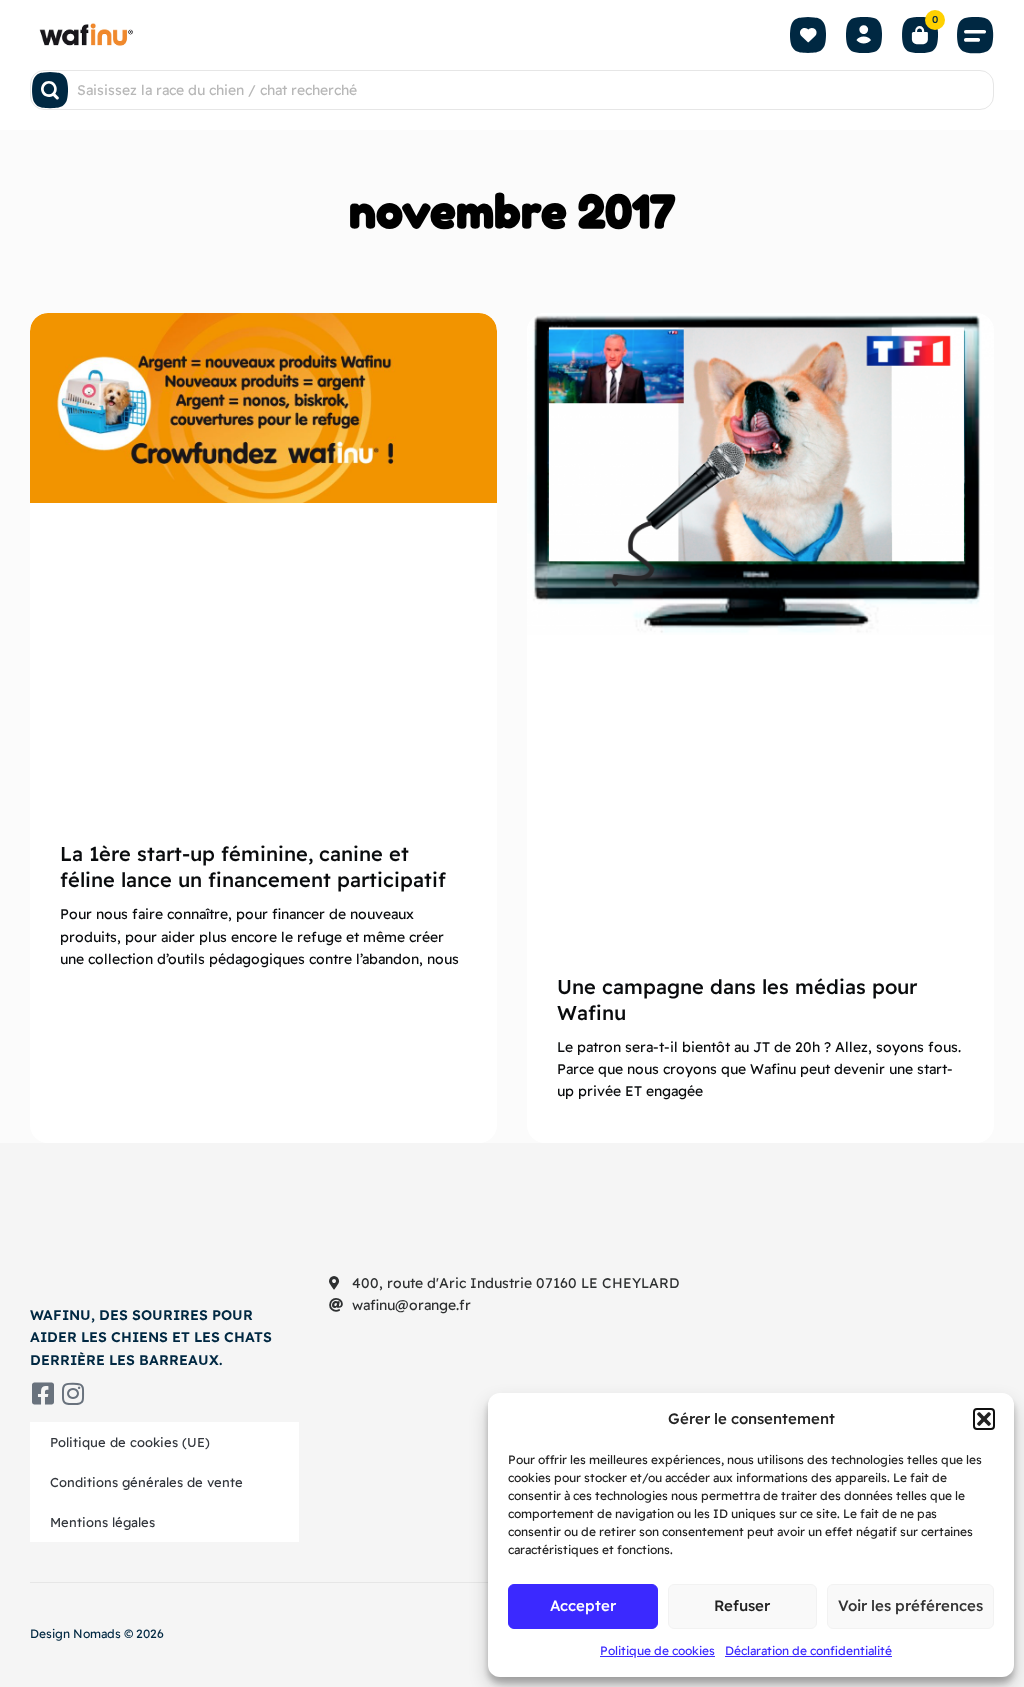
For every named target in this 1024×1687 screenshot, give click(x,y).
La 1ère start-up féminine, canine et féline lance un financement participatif (253, 866)
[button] (984, 1419)
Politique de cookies (657, 1650)
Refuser (742, 1605)
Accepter (583, 1605)
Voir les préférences (910, 1605)
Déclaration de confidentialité (808, 1650)
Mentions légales (102, 1522)
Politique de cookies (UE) (130, 1442)
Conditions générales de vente (146, 1482)
